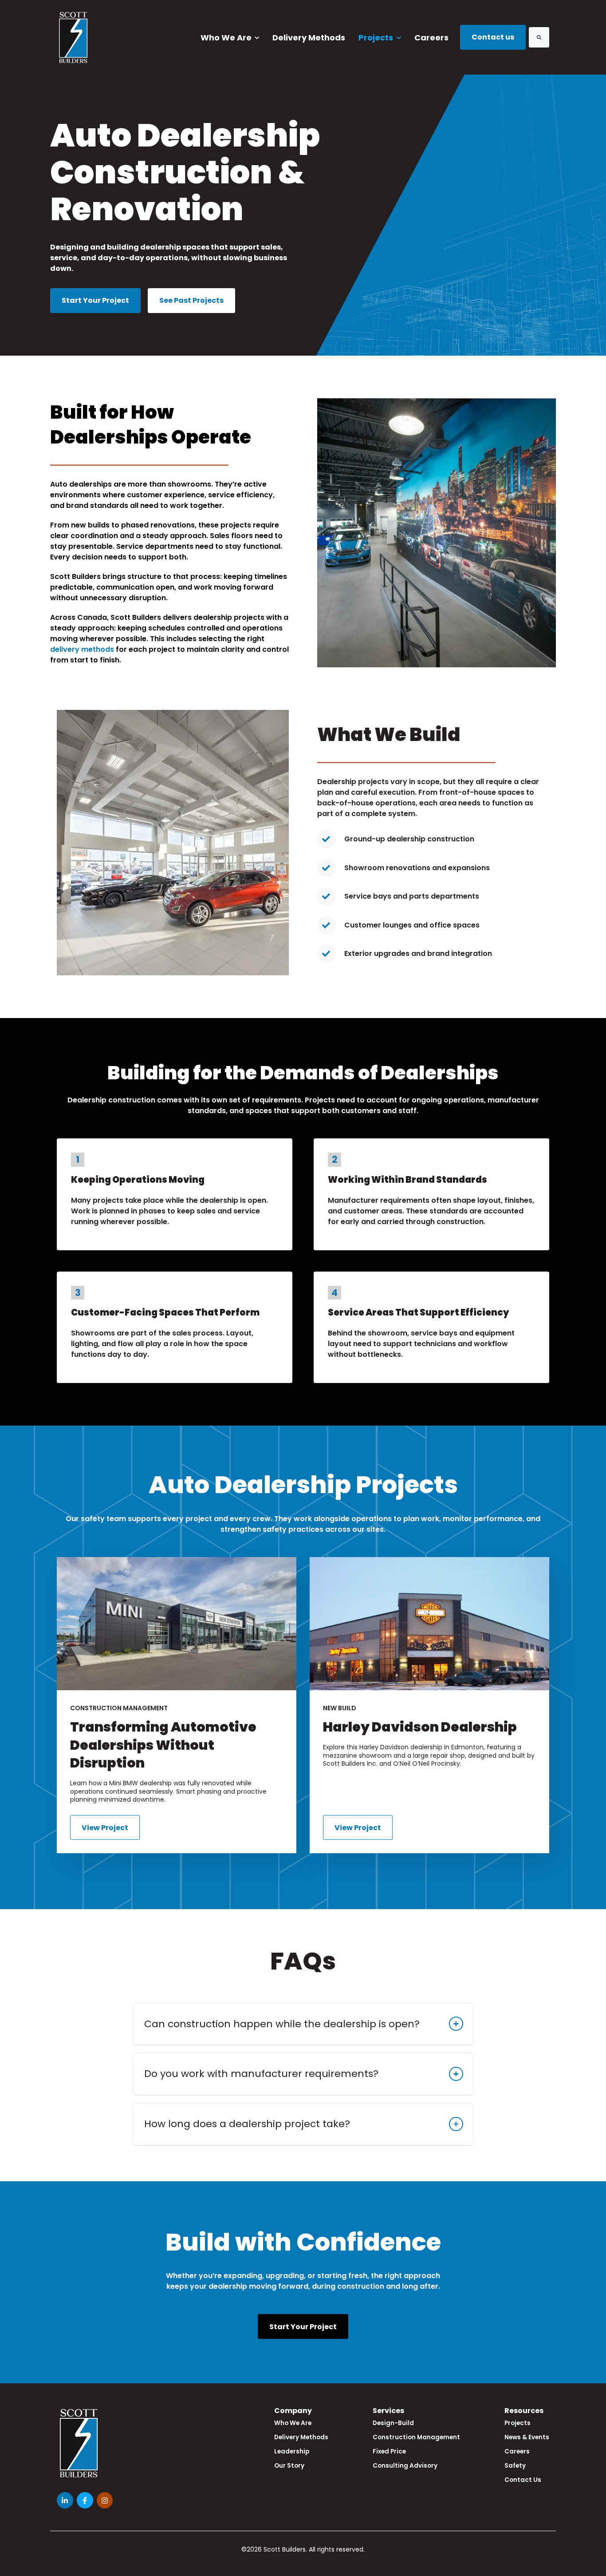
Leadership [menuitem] (292, 2451)
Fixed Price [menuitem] (389, 2451)
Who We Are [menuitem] (293, 2423)
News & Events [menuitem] (527, 2437)
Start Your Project (95, 300)
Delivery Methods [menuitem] (301, 2437)
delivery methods (82, 649)
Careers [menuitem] (517, 2451)
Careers (431, 38)
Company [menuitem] (293, 2411)
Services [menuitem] (388, 2411)
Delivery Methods (309, 38)
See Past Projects (191, 300)
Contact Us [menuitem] (523, 2480)
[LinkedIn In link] (65, 2500)
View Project (105, 1828)
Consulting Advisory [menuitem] (405, 2466)
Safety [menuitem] (515, 2466)
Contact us (493, 37)
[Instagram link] (105, 2500)
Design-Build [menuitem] (393, 2423)
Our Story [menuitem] (289, 2466)
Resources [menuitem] (524, 2411)
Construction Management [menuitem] (416, 2437)
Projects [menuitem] (517, 2423)
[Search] (539, 37)
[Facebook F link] (85, 2500)
